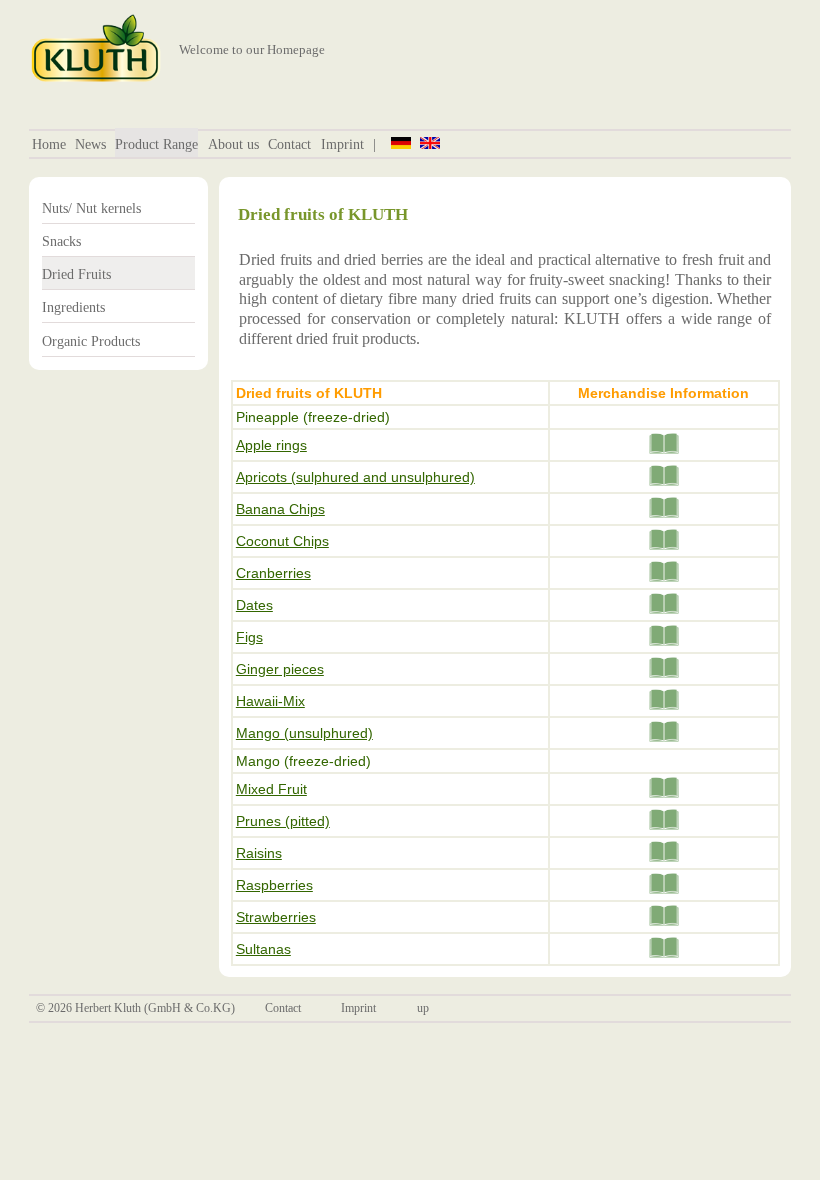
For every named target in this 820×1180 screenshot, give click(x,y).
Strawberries (276, 917)
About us (233, 144)
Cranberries (273, 573)
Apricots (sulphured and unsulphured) (355, 477)
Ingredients (73, 307)
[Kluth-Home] (96, 78)
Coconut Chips (282, 541)
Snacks (61, 241)
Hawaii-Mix (270, 701)
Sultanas (263, 949)
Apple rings (271, 445)
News (90, 144)
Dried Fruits (76, 274)
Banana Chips (280, 509)
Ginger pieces (280, 669)
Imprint (342, 144)
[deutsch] (401, 142)
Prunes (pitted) (283, 821)
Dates (254, 605)
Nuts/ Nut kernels (91, 208)
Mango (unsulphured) (304, 733)
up (423, 1008)
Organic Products (91, 341)
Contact (289, 144)
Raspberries (274, 885)
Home (49, 144)
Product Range (156, 144)
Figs (249, 637)
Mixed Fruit (271, 789)
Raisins (259, 853)
